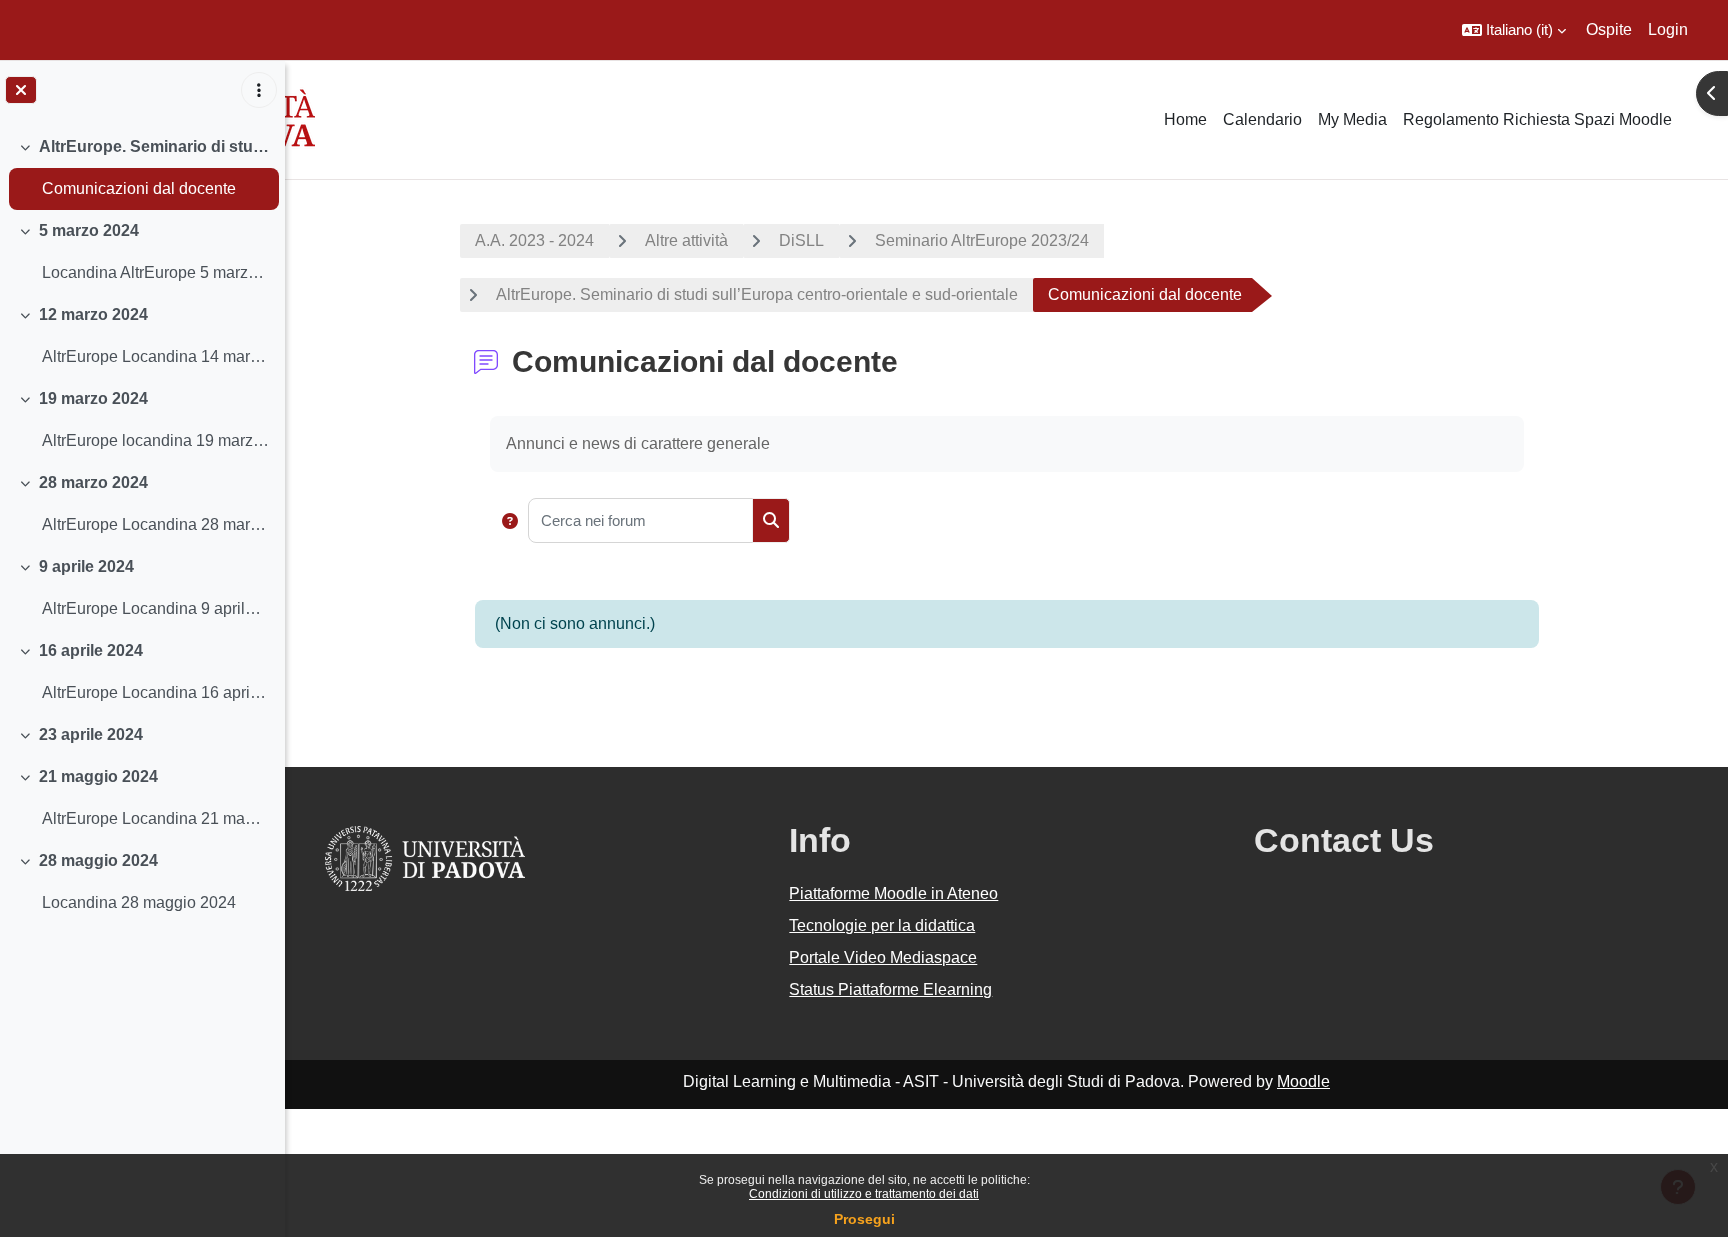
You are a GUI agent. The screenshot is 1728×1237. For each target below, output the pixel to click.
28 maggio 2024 (98, 860)
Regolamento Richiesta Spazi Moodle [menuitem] (1537, 119)
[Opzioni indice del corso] (259, 90)
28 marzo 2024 (93, 482)
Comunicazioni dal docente (139, 188)
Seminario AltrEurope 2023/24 (982, 240)
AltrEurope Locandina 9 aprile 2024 (155, 608)
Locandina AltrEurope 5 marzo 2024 (155, 272)
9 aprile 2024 (86, 566)
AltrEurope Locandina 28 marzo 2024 (155, 524)
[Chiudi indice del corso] (21, 90)
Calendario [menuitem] (1262, 119)
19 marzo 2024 (93, 398)
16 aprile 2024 (91, 650)
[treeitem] (142, 168)
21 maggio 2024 (98, 776)
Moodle (1303, 1081)
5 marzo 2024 (89, 230)
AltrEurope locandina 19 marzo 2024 (155, 440)
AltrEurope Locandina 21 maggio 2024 (155, 818)
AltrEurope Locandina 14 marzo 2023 (155, 356)
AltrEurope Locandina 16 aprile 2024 (155, 692)
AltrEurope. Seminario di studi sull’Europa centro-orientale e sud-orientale (154, 146)
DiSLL (801, 240)
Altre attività (686, 240)
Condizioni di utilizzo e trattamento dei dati (864, 1194)
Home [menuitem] (1185, 119)
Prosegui (864, 1219)
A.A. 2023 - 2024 (534, 240)
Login (1668, 29)
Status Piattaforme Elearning (890, 989)
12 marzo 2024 (93, 314)
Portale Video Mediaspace (883, 957)
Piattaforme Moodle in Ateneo (893, 893)
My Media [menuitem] (1352, 119)
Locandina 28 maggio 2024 (139, 902)
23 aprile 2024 (91, 734)
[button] (1514, 30)
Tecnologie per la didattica (882, 925)
